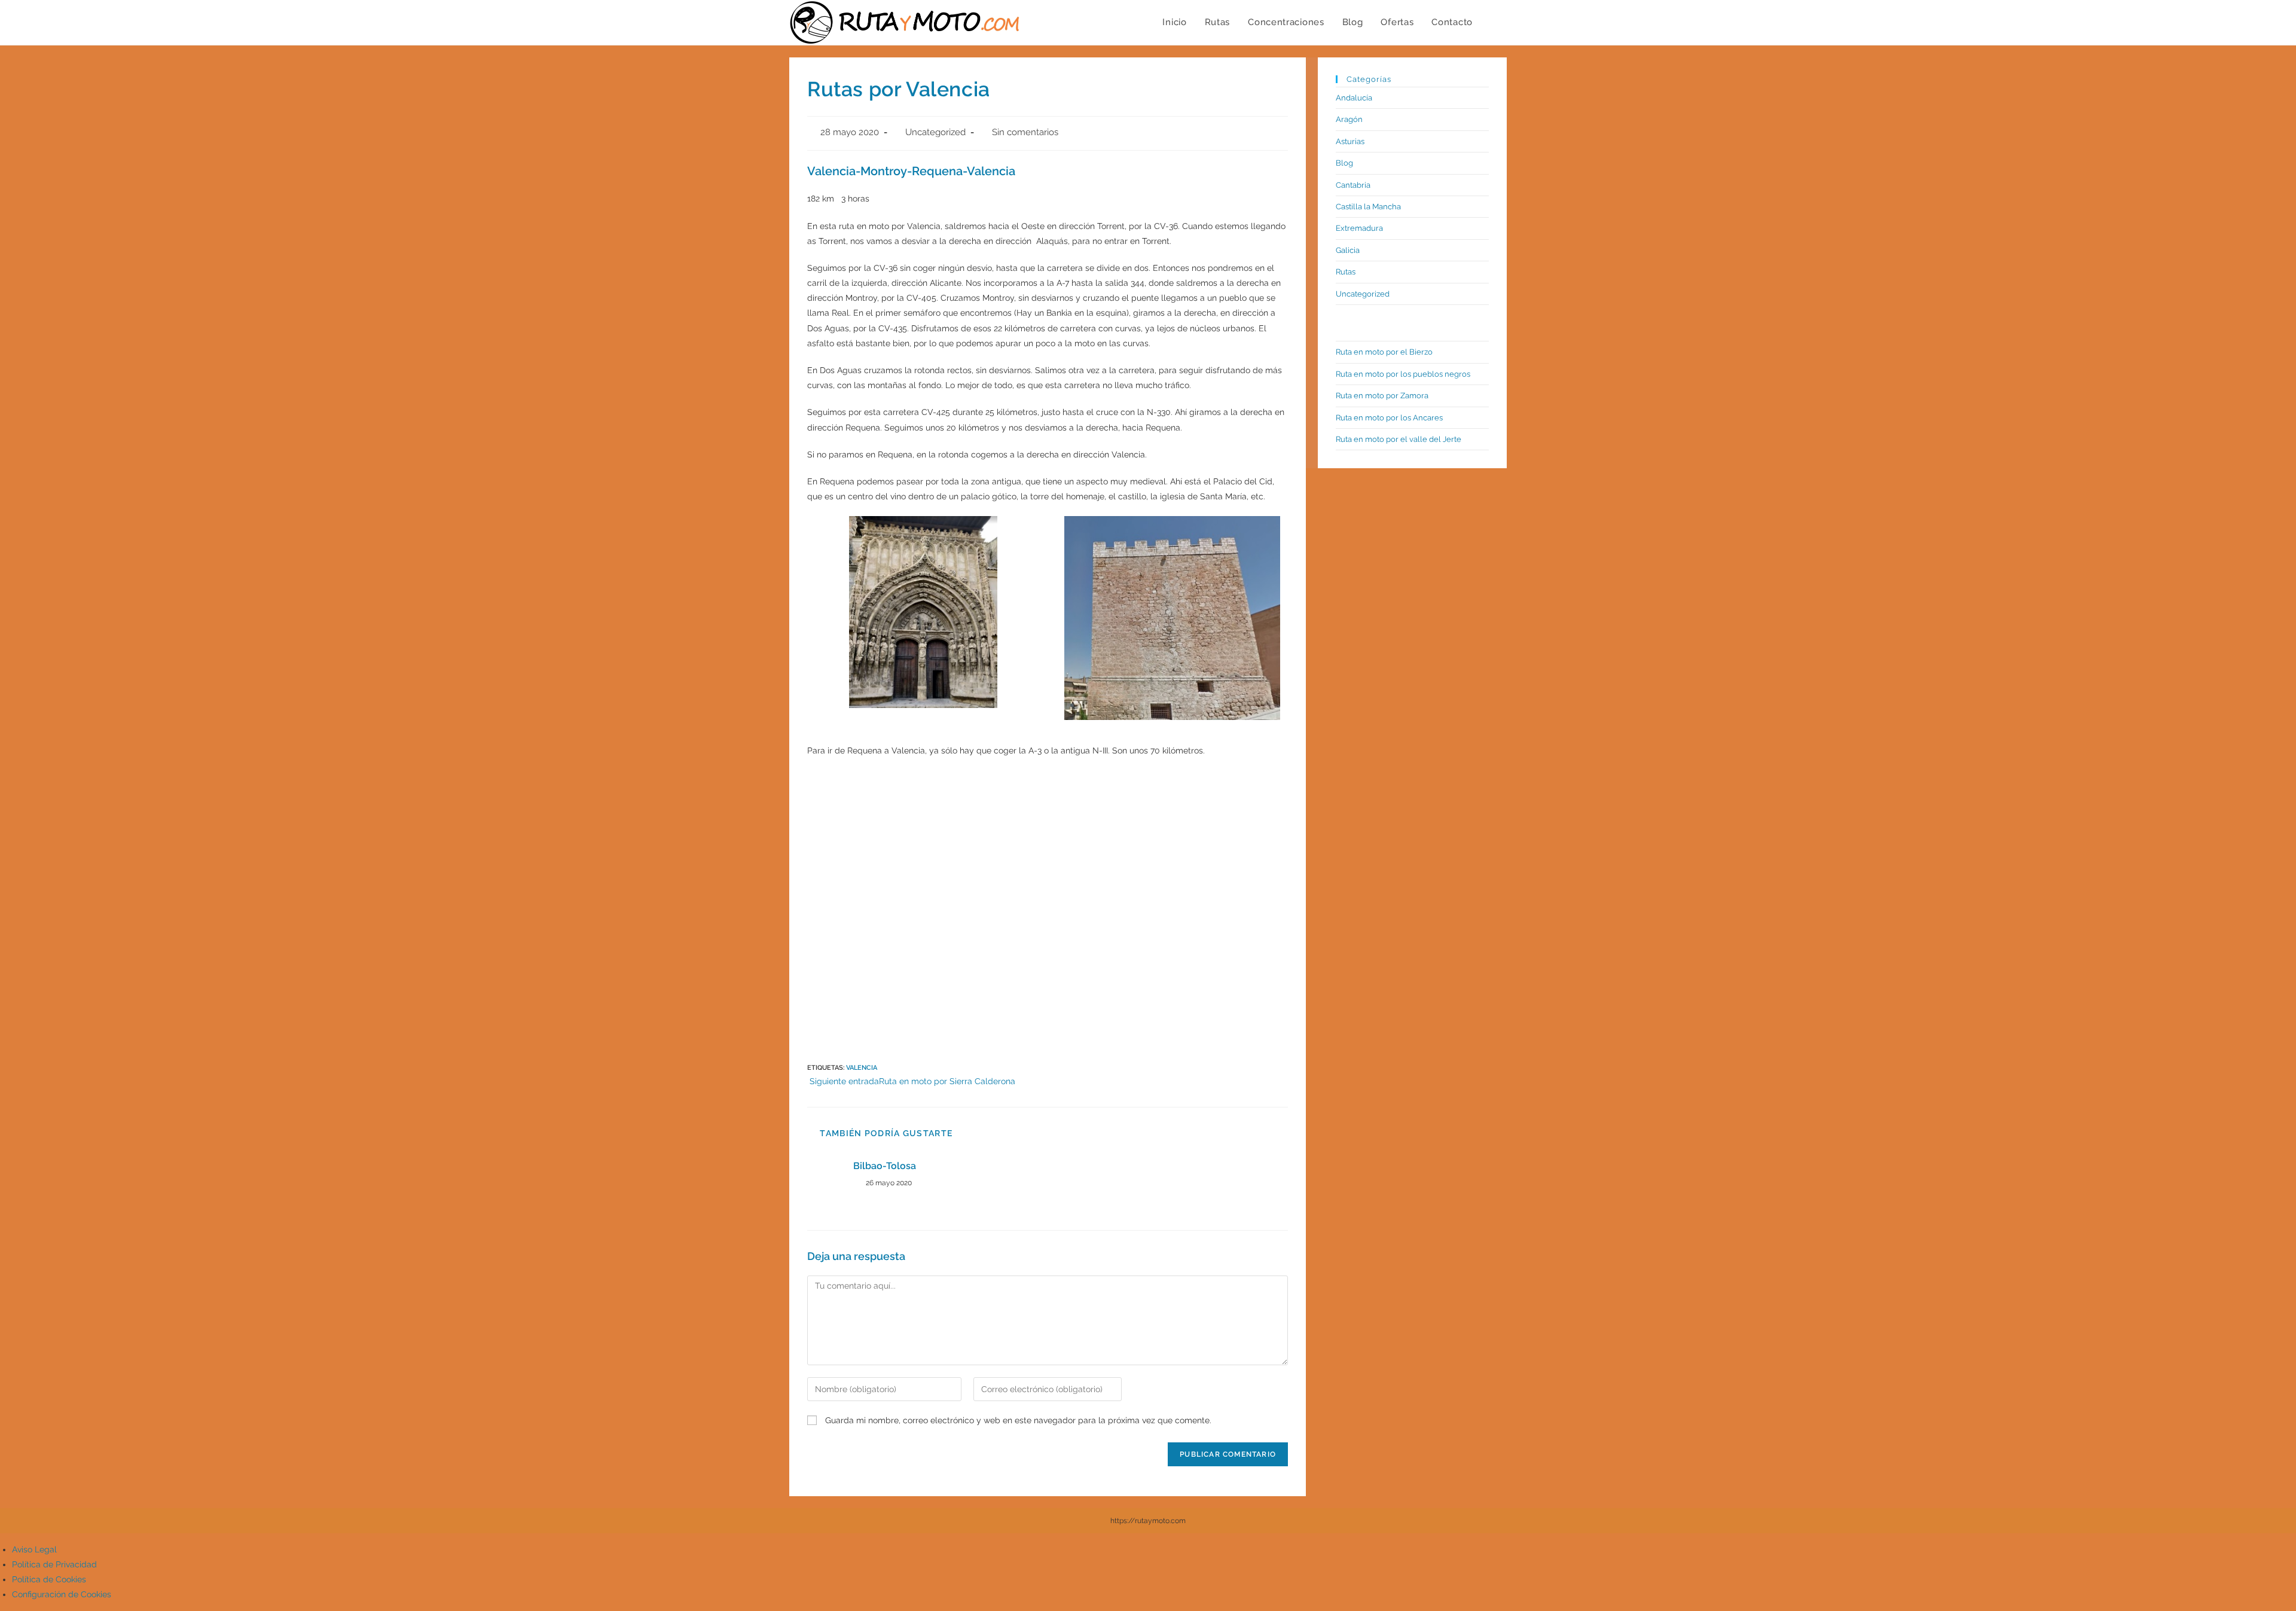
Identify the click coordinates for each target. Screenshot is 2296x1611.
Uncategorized (935, 132)
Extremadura (1359, 228)
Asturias (1350, 141)
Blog (1344, 163)
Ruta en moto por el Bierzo (1384, 352)
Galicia (1348, 250)
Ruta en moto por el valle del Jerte (1399, 439)
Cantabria (1353, 185)
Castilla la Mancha (1368, 207)
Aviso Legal (34, 1549)
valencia (862, 1068)
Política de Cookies (49, 1579)
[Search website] (1494, 22)
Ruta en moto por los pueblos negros (1403, 374)
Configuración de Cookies (62, 1594)
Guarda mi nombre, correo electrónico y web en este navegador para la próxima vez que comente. (1018, 1420)
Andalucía (1354, 98)
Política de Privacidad (54, 1564)
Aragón (1349, 119)
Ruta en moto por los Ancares (1389, 418)
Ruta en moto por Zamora (1382, 396)
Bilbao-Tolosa (885, 1166)
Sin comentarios (1025, 132)
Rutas (1346, 272)
